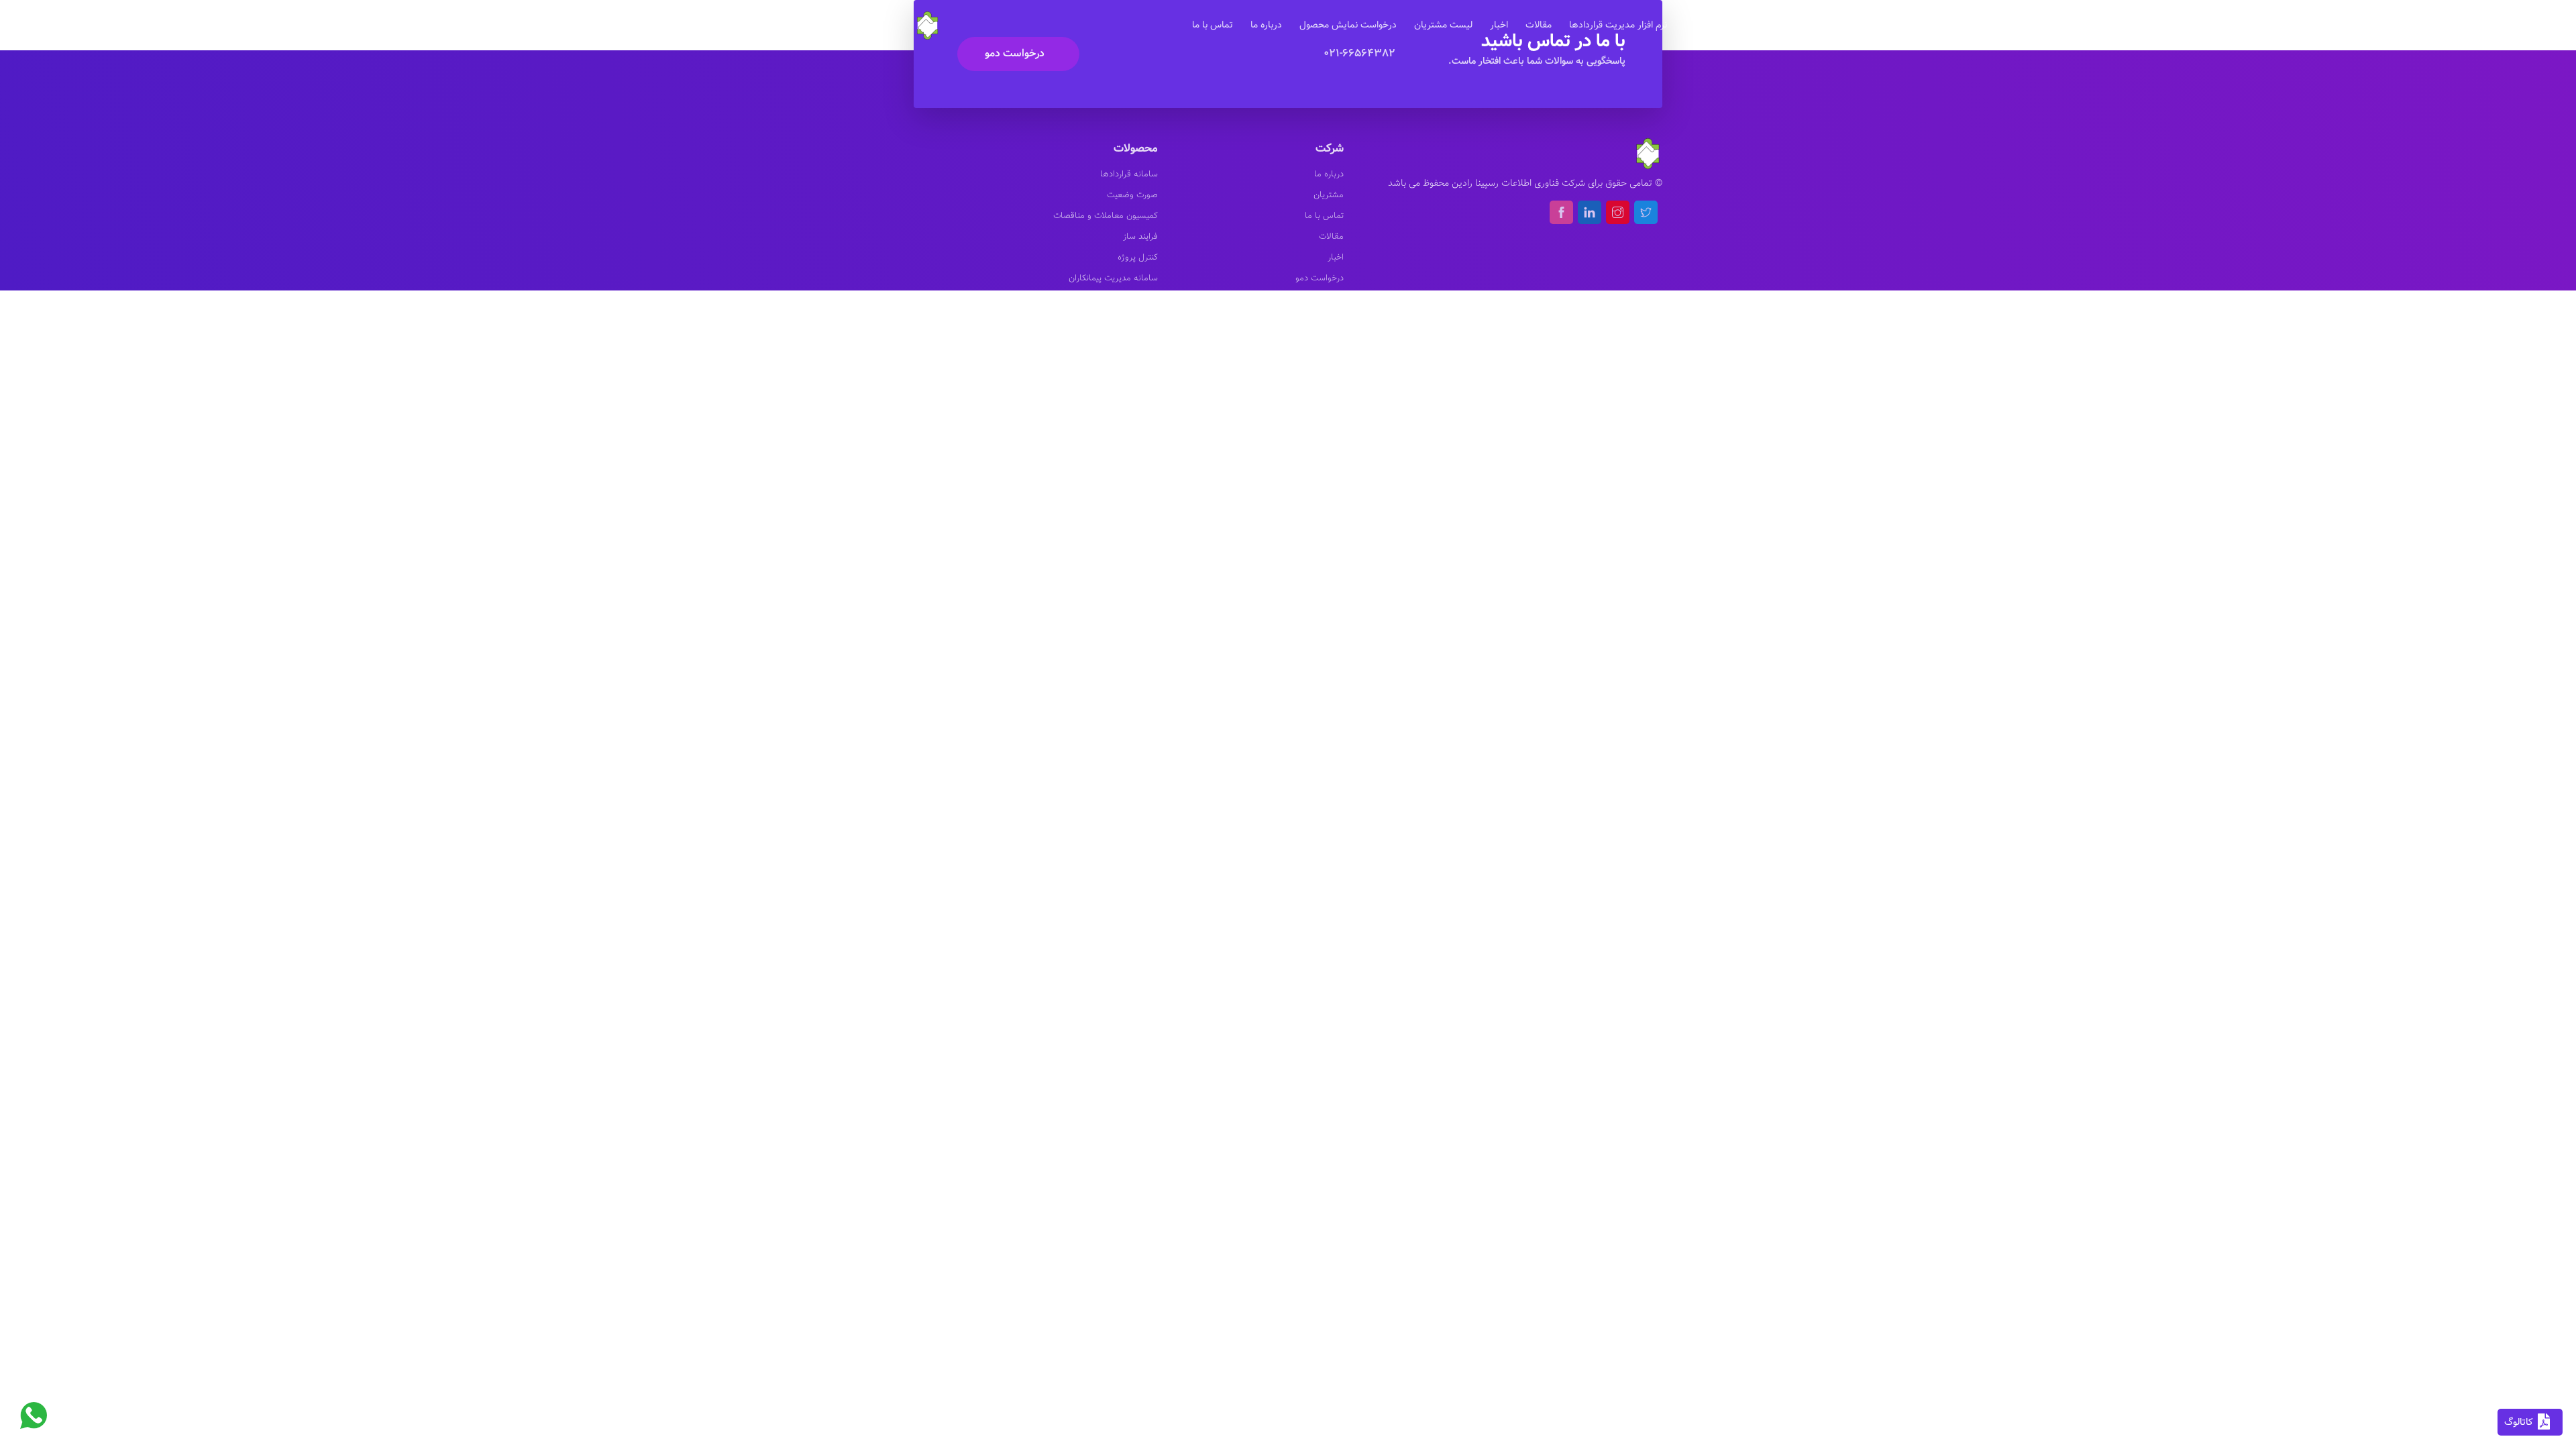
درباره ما (1266, 25)
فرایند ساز (1140, 237)
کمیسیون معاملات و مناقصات (1106, 216)
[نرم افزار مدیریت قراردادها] (928, 24)
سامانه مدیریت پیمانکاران (1113, 278)
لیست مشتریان (1443, 25)
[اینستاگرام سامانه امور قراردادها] (1618, 212)
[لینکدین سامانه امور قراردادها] (1590, 212)
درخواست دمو (1015, 53)
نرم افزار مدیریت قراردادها (1618, 25)
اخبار (1499, 25)
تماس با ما (1213, 25)
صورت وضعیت (1132, 195)
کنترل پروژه (1138, 258)
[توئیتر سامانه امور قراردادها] (1646, 212)
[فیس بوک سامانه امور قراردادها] (1561, 212)
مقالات (1539, 25)
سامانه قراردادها (1129, 174)
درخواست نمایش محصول (1348, 25)
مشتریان (1329, 195)
